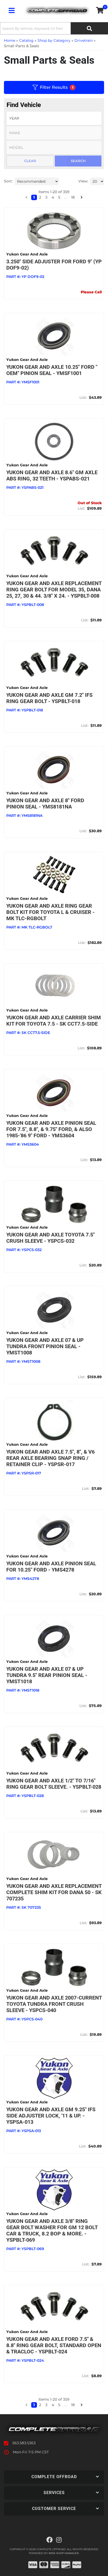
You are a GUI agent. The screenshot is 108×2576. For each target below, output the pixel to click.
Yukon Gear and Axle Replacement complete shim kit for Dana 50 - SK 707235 (54, 1892)
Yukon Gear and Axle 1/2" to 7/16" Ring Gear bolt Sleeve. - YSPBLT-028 (54, 1784)
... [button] (66, 2405)
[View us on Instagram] (59, 2540)
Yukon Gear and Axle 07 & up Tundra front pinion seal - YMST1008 (45, 1346)
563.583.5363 (24, 2443)
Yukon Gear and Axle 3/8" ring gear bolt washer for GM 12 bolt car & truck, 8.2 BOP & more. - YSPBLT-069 (52, 2230)
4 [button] (53, 2405)
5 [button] (59, 2405)
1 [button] (34, 2405)
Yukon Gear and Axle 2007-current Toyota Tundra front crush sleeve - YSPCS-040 (54, 2004)
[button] (26, 2405)
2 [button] (40, 2405)
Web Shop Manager (64, 2553)
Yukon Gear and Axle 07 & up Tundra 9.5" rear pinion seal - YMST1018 (47, 1675)
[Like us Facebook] (50, 2540)
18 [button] (73, 2405)
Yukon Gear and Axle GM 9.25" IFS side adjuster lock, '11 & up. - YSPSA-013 (51, 2116)
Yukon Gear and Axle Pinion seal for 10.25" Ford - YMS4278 (51, 1567)
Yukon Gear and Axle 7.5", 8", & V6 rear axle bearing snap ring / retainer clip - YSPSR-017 (50, 1458)
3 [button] (46, 2405)
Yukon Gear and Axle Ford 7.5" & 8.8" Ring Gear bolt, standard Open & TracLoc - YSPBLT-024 (54, 2345)
